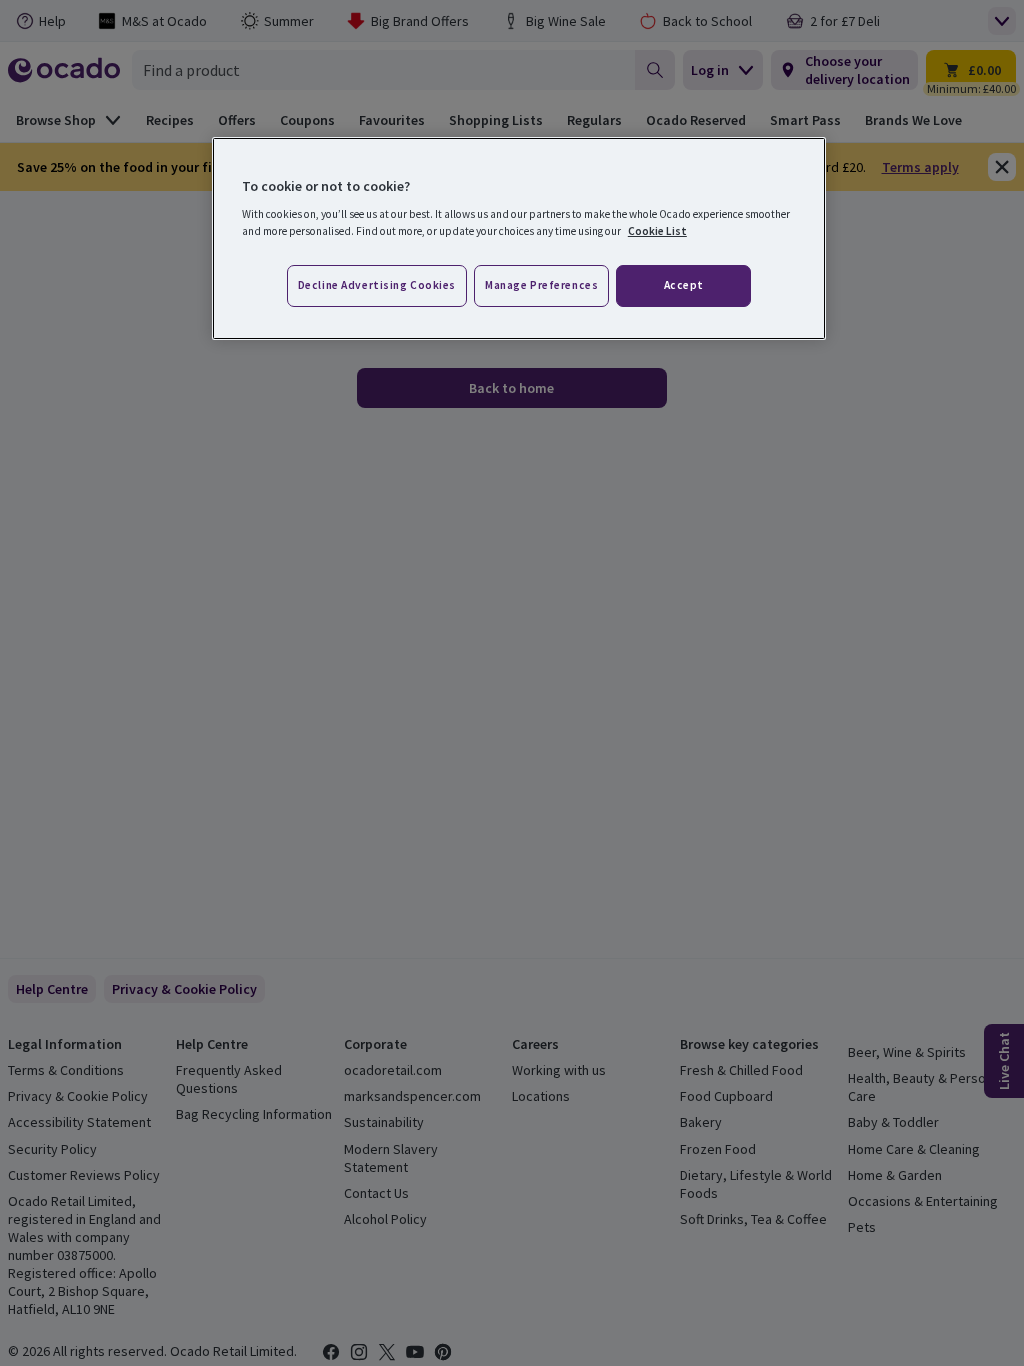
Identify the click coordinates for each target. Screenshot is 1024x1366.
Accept (684, 285)
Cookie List (657, 231)
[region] (519, 239)
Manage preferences (541, 285)
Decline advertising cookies (377, 285)
